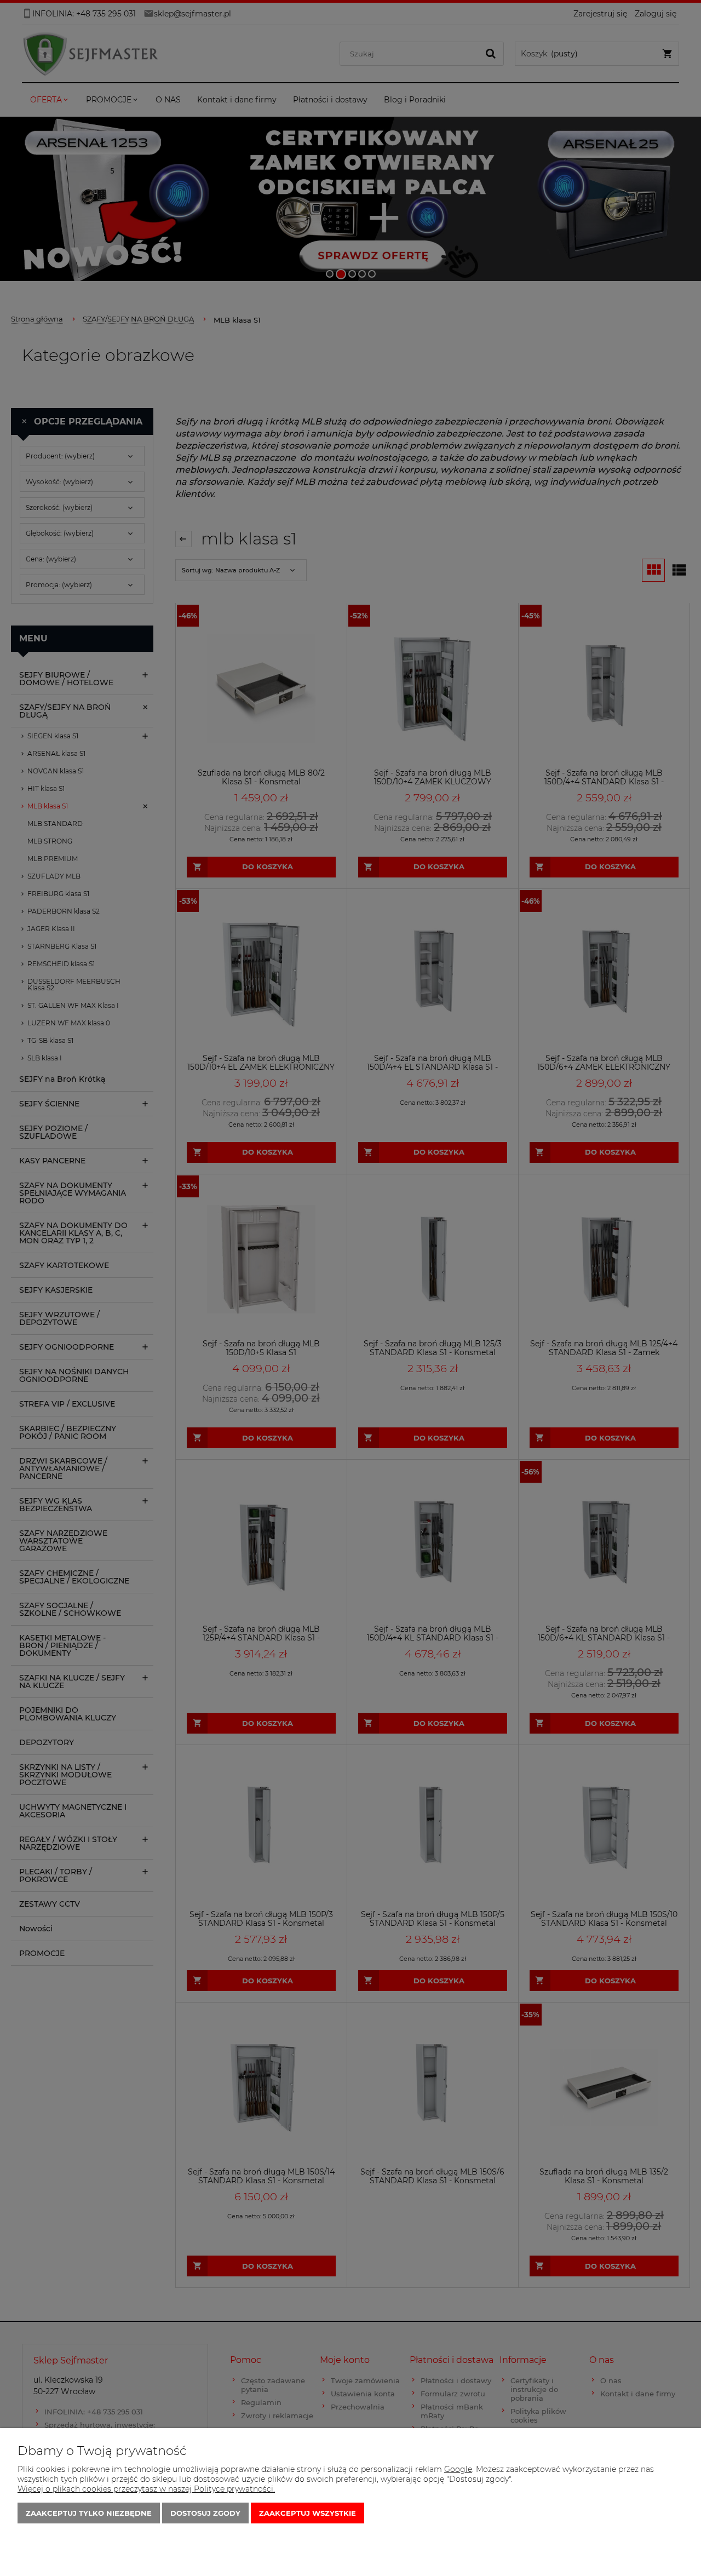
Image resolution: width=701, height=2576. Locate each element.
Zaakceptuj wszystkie (308, 2513)
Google (458, 2469)
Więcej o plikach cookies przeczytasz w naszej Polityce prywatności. (146, 2489)
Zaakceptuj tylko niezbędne (89, 2513)
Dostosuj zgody (205, 2513)
